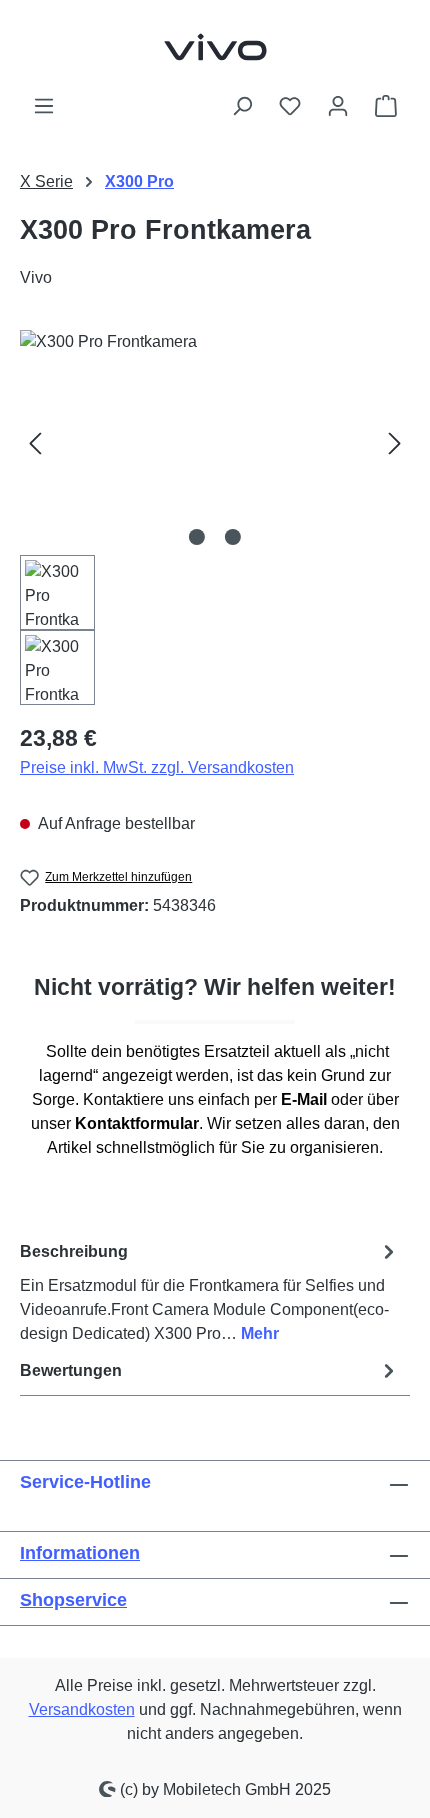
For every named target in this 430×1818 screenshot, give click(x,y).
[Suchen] (242, 106)
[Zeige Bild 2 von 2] (233, 537)
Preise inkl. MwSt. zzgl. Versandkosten (157, 767)
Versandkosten (82, 1709)
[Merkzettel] (290, 106)
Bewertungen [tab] (71, 1370)
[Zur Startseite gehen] (215, 47)
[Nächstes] (395, 442)
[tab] (210, 1291)
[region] (215, 517)
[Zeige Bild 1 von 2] (197, 537)
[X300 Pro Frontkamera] (215, 442)
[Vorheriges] (35, 442)
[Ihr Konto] (338, 106)
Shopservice (73, 1600)
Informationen (80, 1553)
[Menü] (44, 106)
